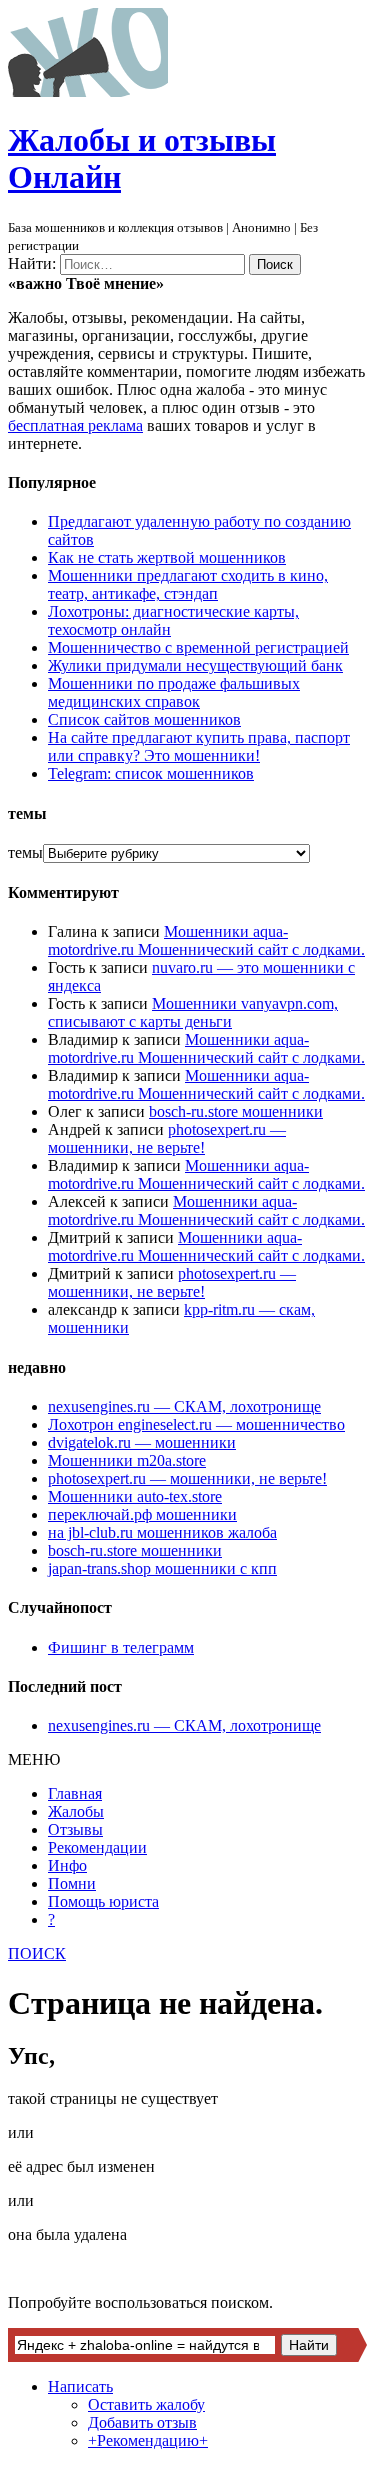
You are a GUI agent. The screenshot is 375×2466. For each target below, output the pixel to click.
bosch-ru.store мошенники (236, 1111)
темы (25, 852)
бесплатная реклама (75, 425)
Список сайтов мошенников (144, 719)
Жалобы (76, 1811)
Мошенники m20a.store (127, 1460)
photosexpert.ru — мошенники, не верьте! (167, 1138)
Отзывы (75, 1829)
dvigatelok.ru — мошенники (142, 1442)
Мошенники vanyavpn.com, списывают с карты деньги (193, 1012)
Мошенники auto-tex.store (135, 1496)
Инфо (67, 1865)
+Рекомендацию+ (148, 2440)
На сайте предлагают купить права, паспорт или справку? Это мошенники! (199, 746)
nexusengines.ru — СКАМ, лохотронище (184, 1406)
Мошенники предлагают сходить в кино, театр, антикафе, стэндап (188, 584)
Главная (75, 1793)
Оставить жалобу (146, 2404)
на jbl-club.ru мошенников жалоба (162, 1532)
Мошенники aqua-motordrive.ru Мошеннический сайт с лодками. (206, 940)
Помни (72, 1883)
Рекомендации (97, 1847)
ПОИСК (37, 1953)
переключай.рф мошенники (142, 1514)
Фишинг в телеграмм (121, 1647)
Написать (80, 2386)
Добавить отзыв (142, 2422)
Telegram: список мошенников (151, 773)
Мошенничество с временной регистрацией (198, 647)
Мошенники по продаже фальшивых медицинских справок (174, 692)
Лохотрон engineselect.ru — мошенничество (196, 1424)
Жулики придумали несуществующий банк (195, 665)
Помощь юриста (103, 1901)
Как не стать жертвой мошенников (167, 557)
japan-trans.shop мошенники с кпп (162, 1568)
